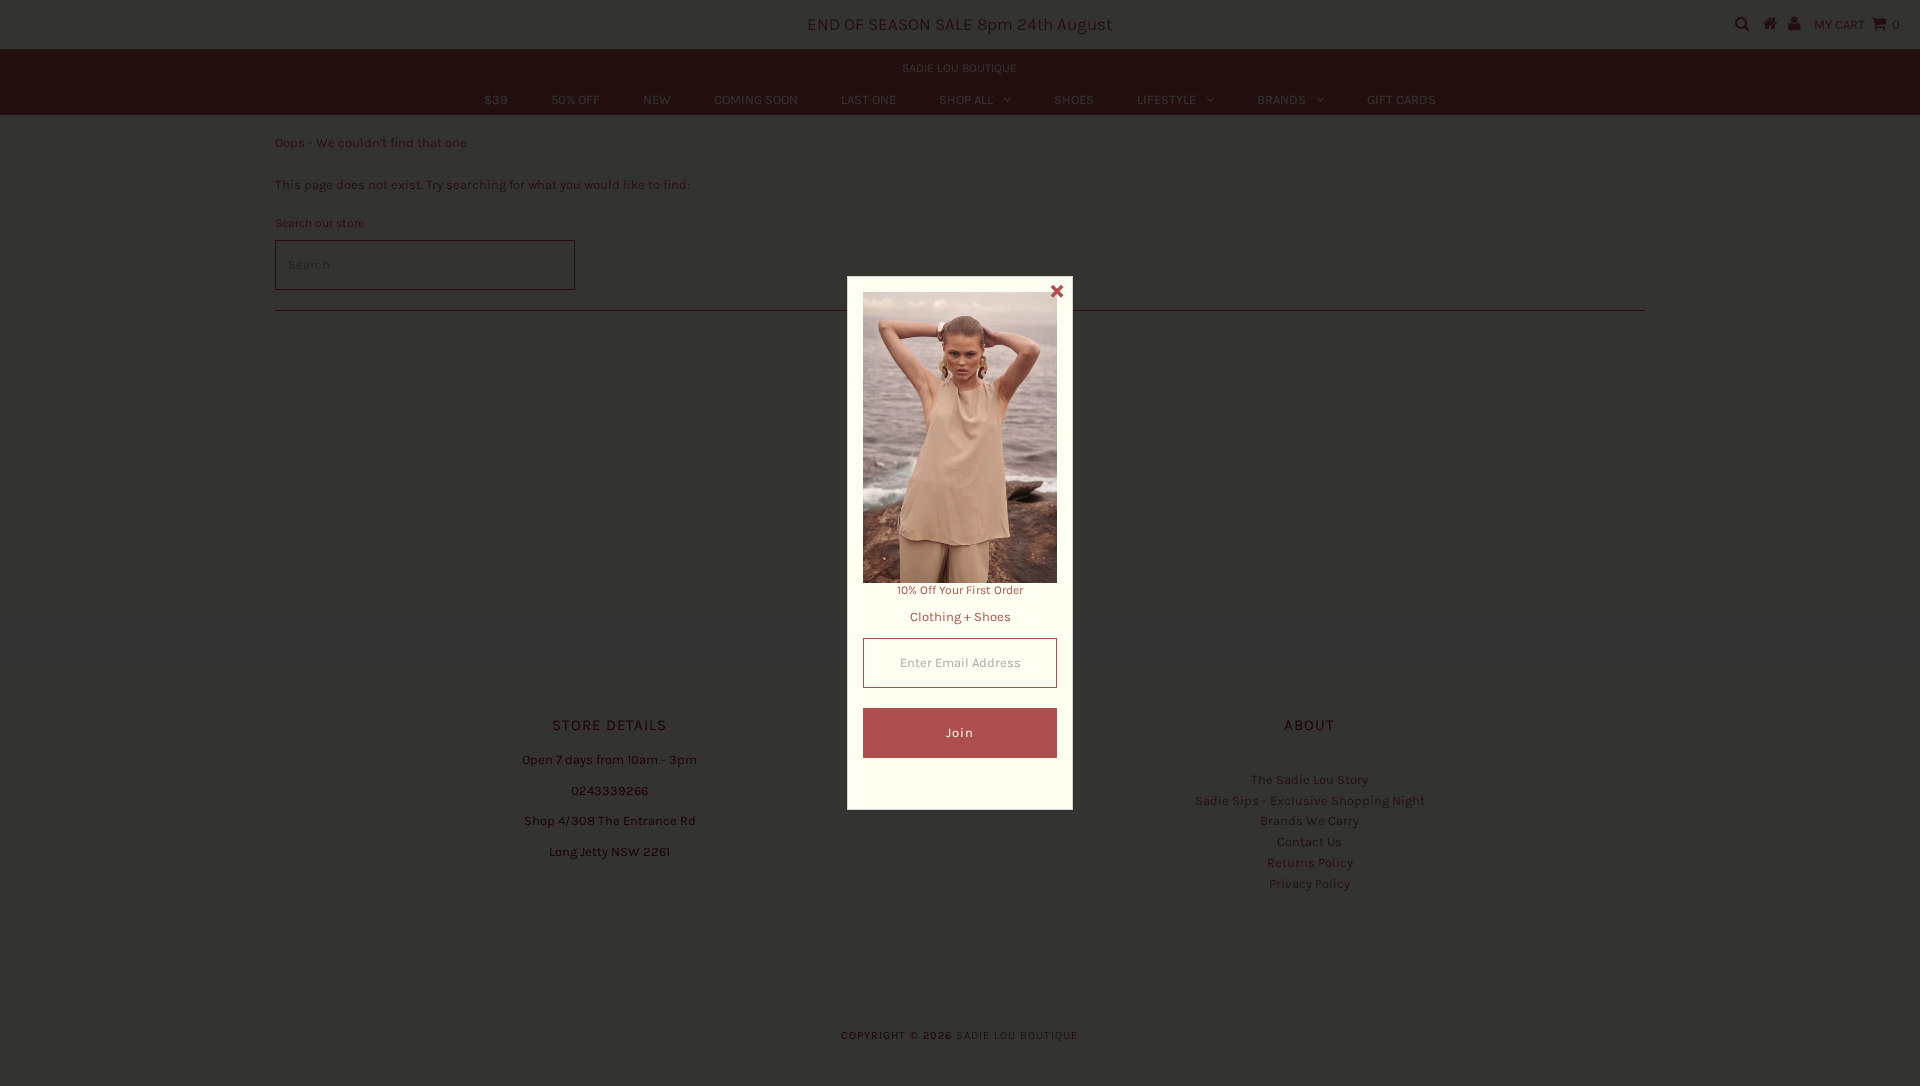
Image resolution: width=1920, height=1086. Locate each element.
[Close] (1057, 292)
